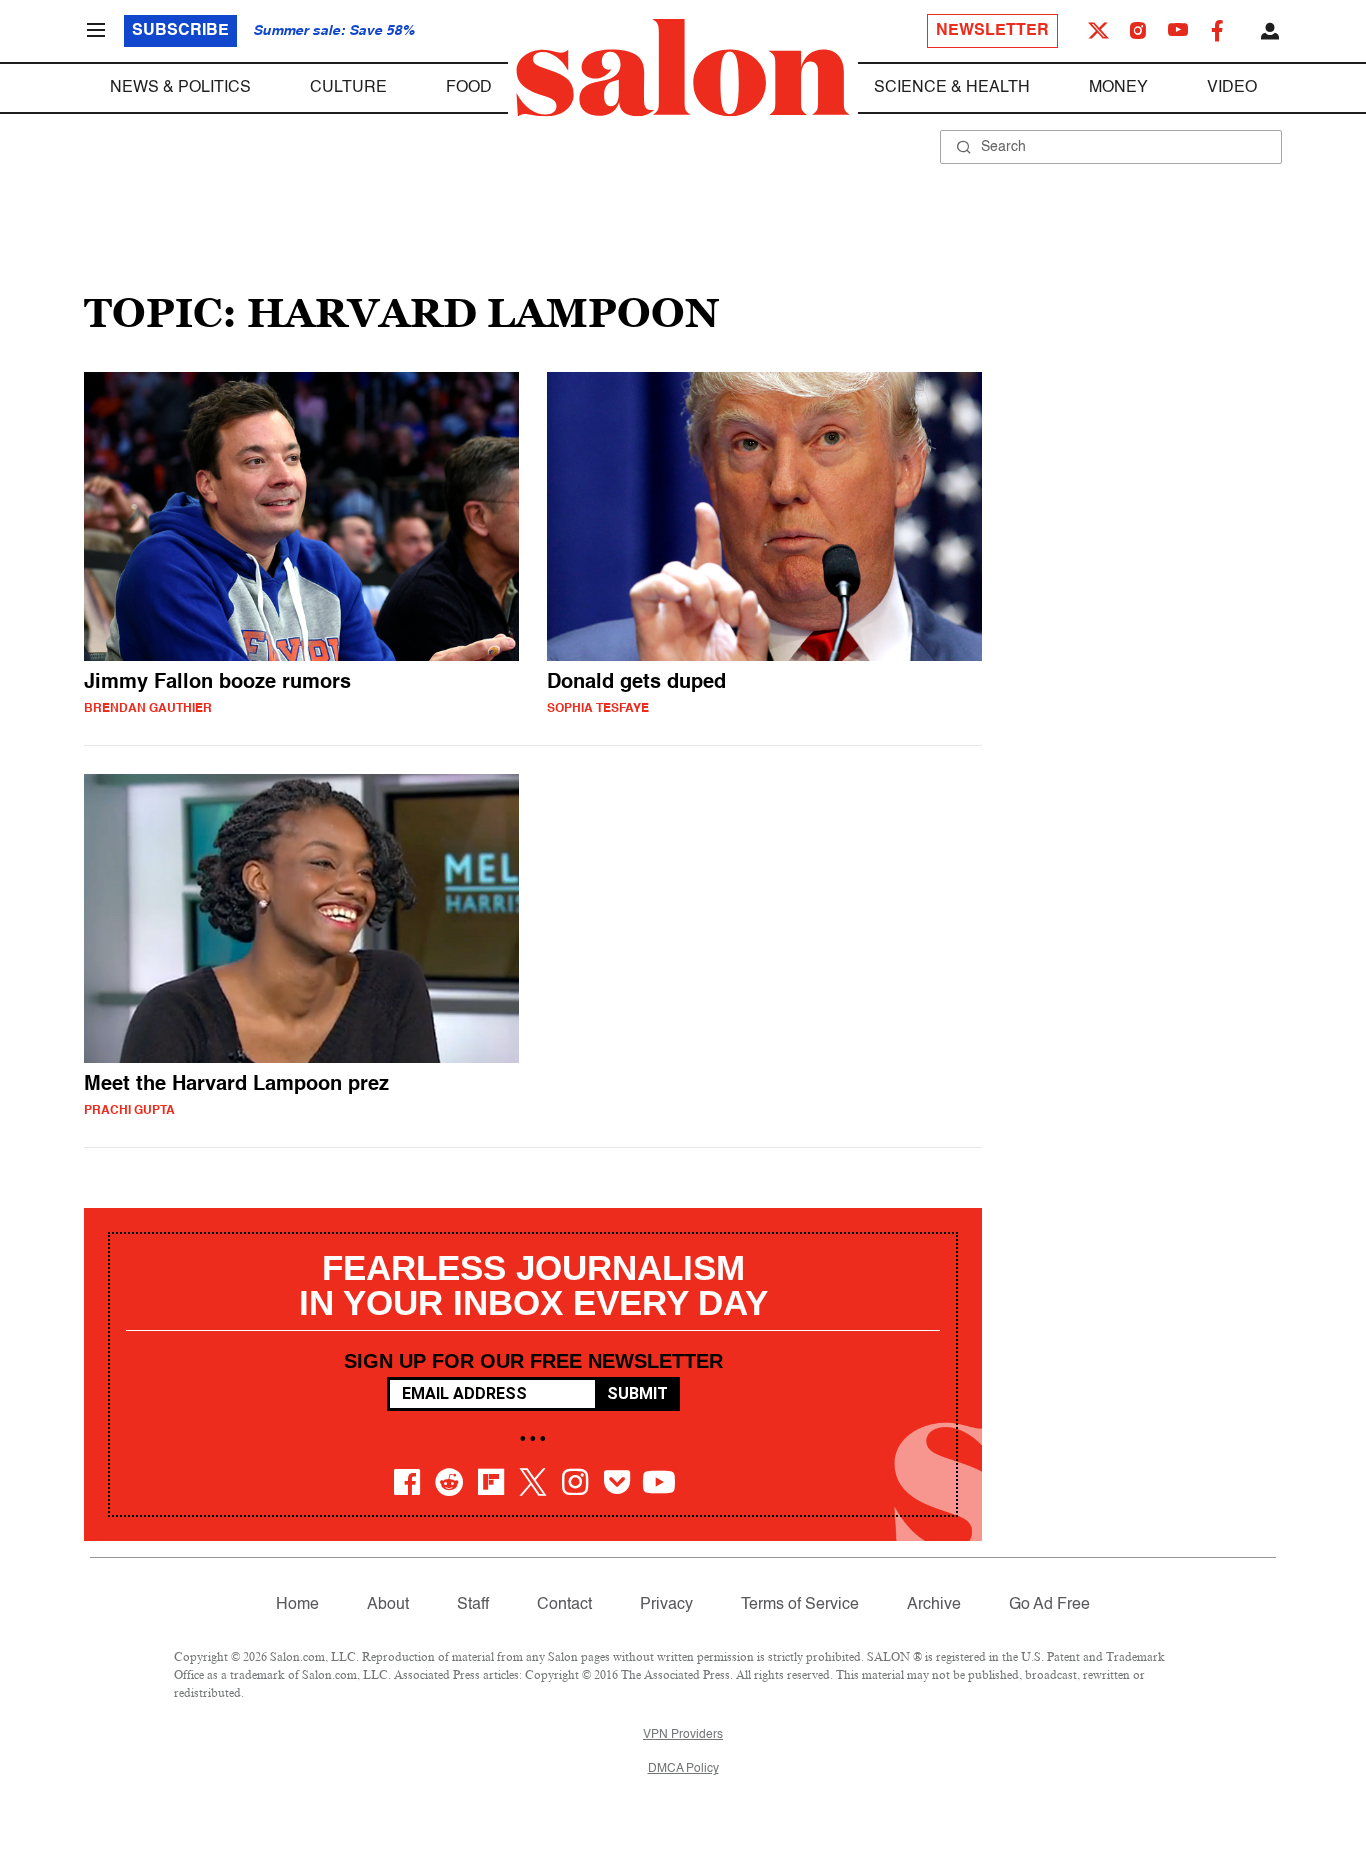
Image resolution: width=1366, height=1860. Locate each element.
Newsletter (992, 31)
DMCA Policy (683, 1769)
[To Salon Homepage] (683, 68)
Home (297, 1605)
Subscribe (180, 31)
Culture (348, 88)
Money (1118, 88)
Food (469, 88)
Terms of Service (800, 1605)
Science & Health (952, 88)
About (388, 1605)
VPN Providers (683, 1735)
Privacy (666, 1605)
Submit (637, 1393)
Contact (564, 1605)
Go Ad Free (1049, 1605)
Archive (934, 1605)
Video (1232, 88)
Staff (473, 1605)
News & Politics (180, 88)
